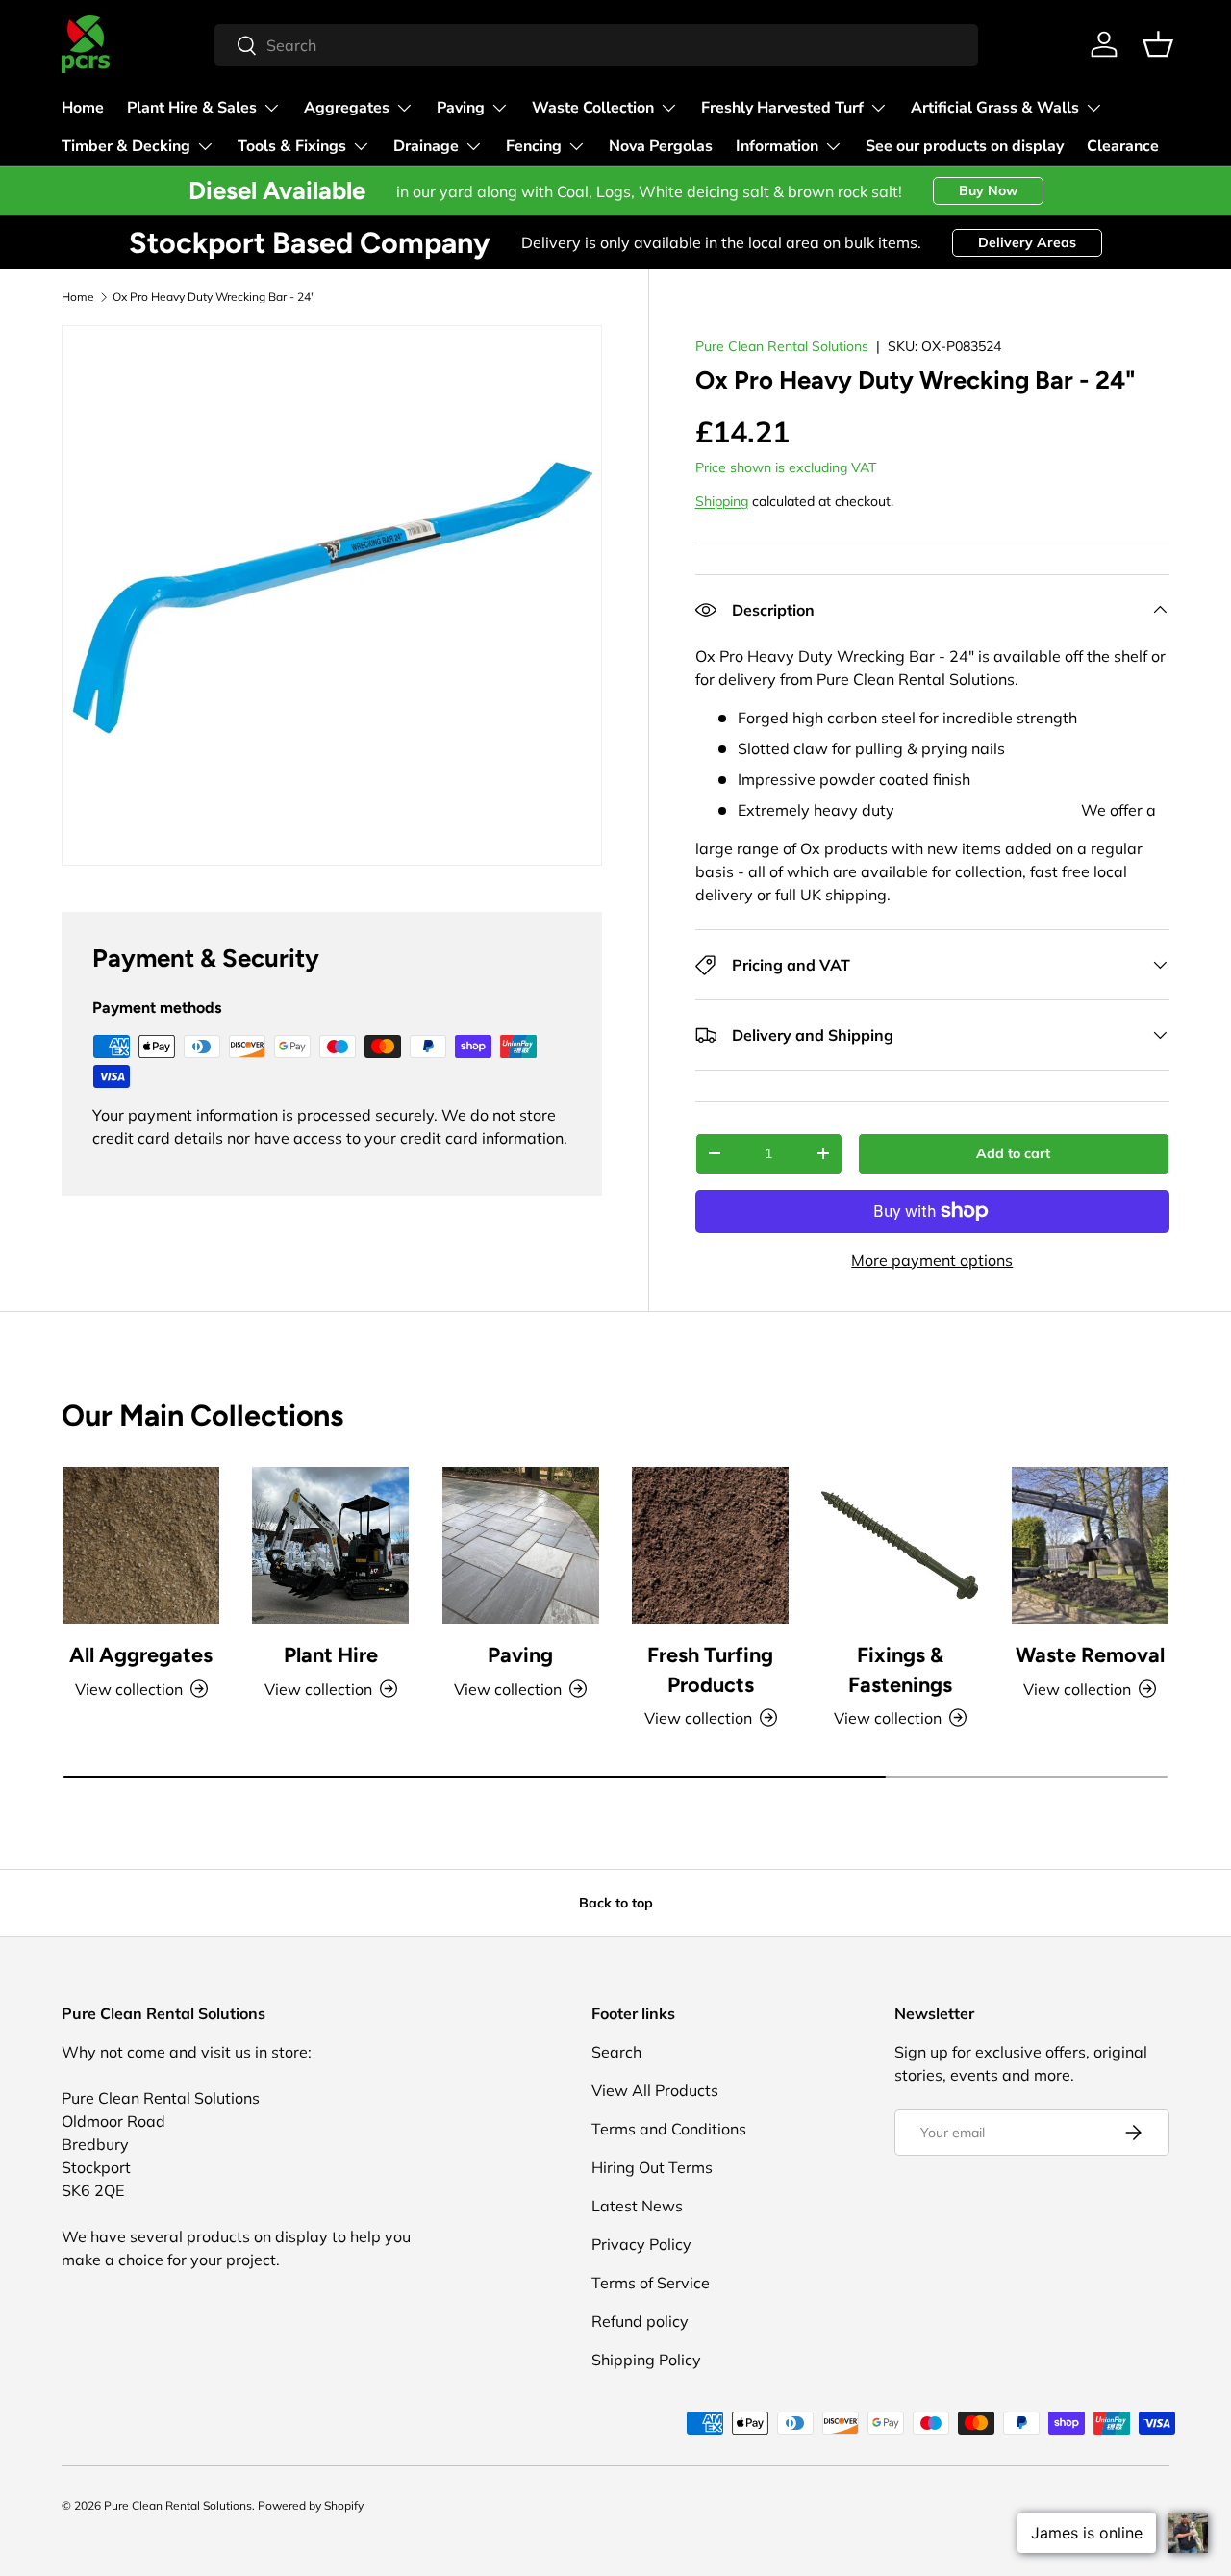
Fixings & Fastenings (900, 1669)
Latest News (637, 2206)
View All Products (655, 2090)
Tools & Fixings (292, 146)
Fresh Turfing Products (710, 1669)
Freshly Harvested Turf (782, 108)
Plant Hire (331, 1654)
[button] (1158, 44)
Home (83, 108)
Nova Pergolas (661, 146)
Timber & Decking (126, 146)
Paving (461, 108)
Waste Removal (1090, 1654)
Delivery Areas (1027, 242)
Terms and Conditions (669, 2129)
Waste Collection (593, 108)
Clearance (1123, 146)
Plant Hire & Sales (192, 108)
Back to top (616, 1903)
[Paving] (521, 1545)
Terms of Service (651, 2283)
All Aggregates (141, 1654)
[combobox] (596, 45)
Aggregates (347, 108)
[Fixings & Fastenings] (900, 1545)
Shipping (722, 501)
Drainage (426, 146)
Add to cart (1013, 1153)
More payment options (932, 1260)
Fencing (534, 146)
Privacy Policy (641, 2244)
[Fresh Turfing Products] (710, 1545)
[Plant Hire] (330, 1545)
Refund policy (640, 2321)
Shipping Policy (646, 2360)
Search (616, 2052)
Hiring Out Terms (652, 2167)
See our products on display (965, 146)
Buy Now (988, 190)
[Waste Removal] (1090, 1545)
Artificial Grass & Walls (995, 108)
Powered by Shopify (311, 2505)
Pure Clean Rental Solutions (782, 346)
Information (777, 146)
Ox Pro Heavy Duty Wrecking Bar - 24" (214, 297)
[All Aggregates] (141, 1545)
